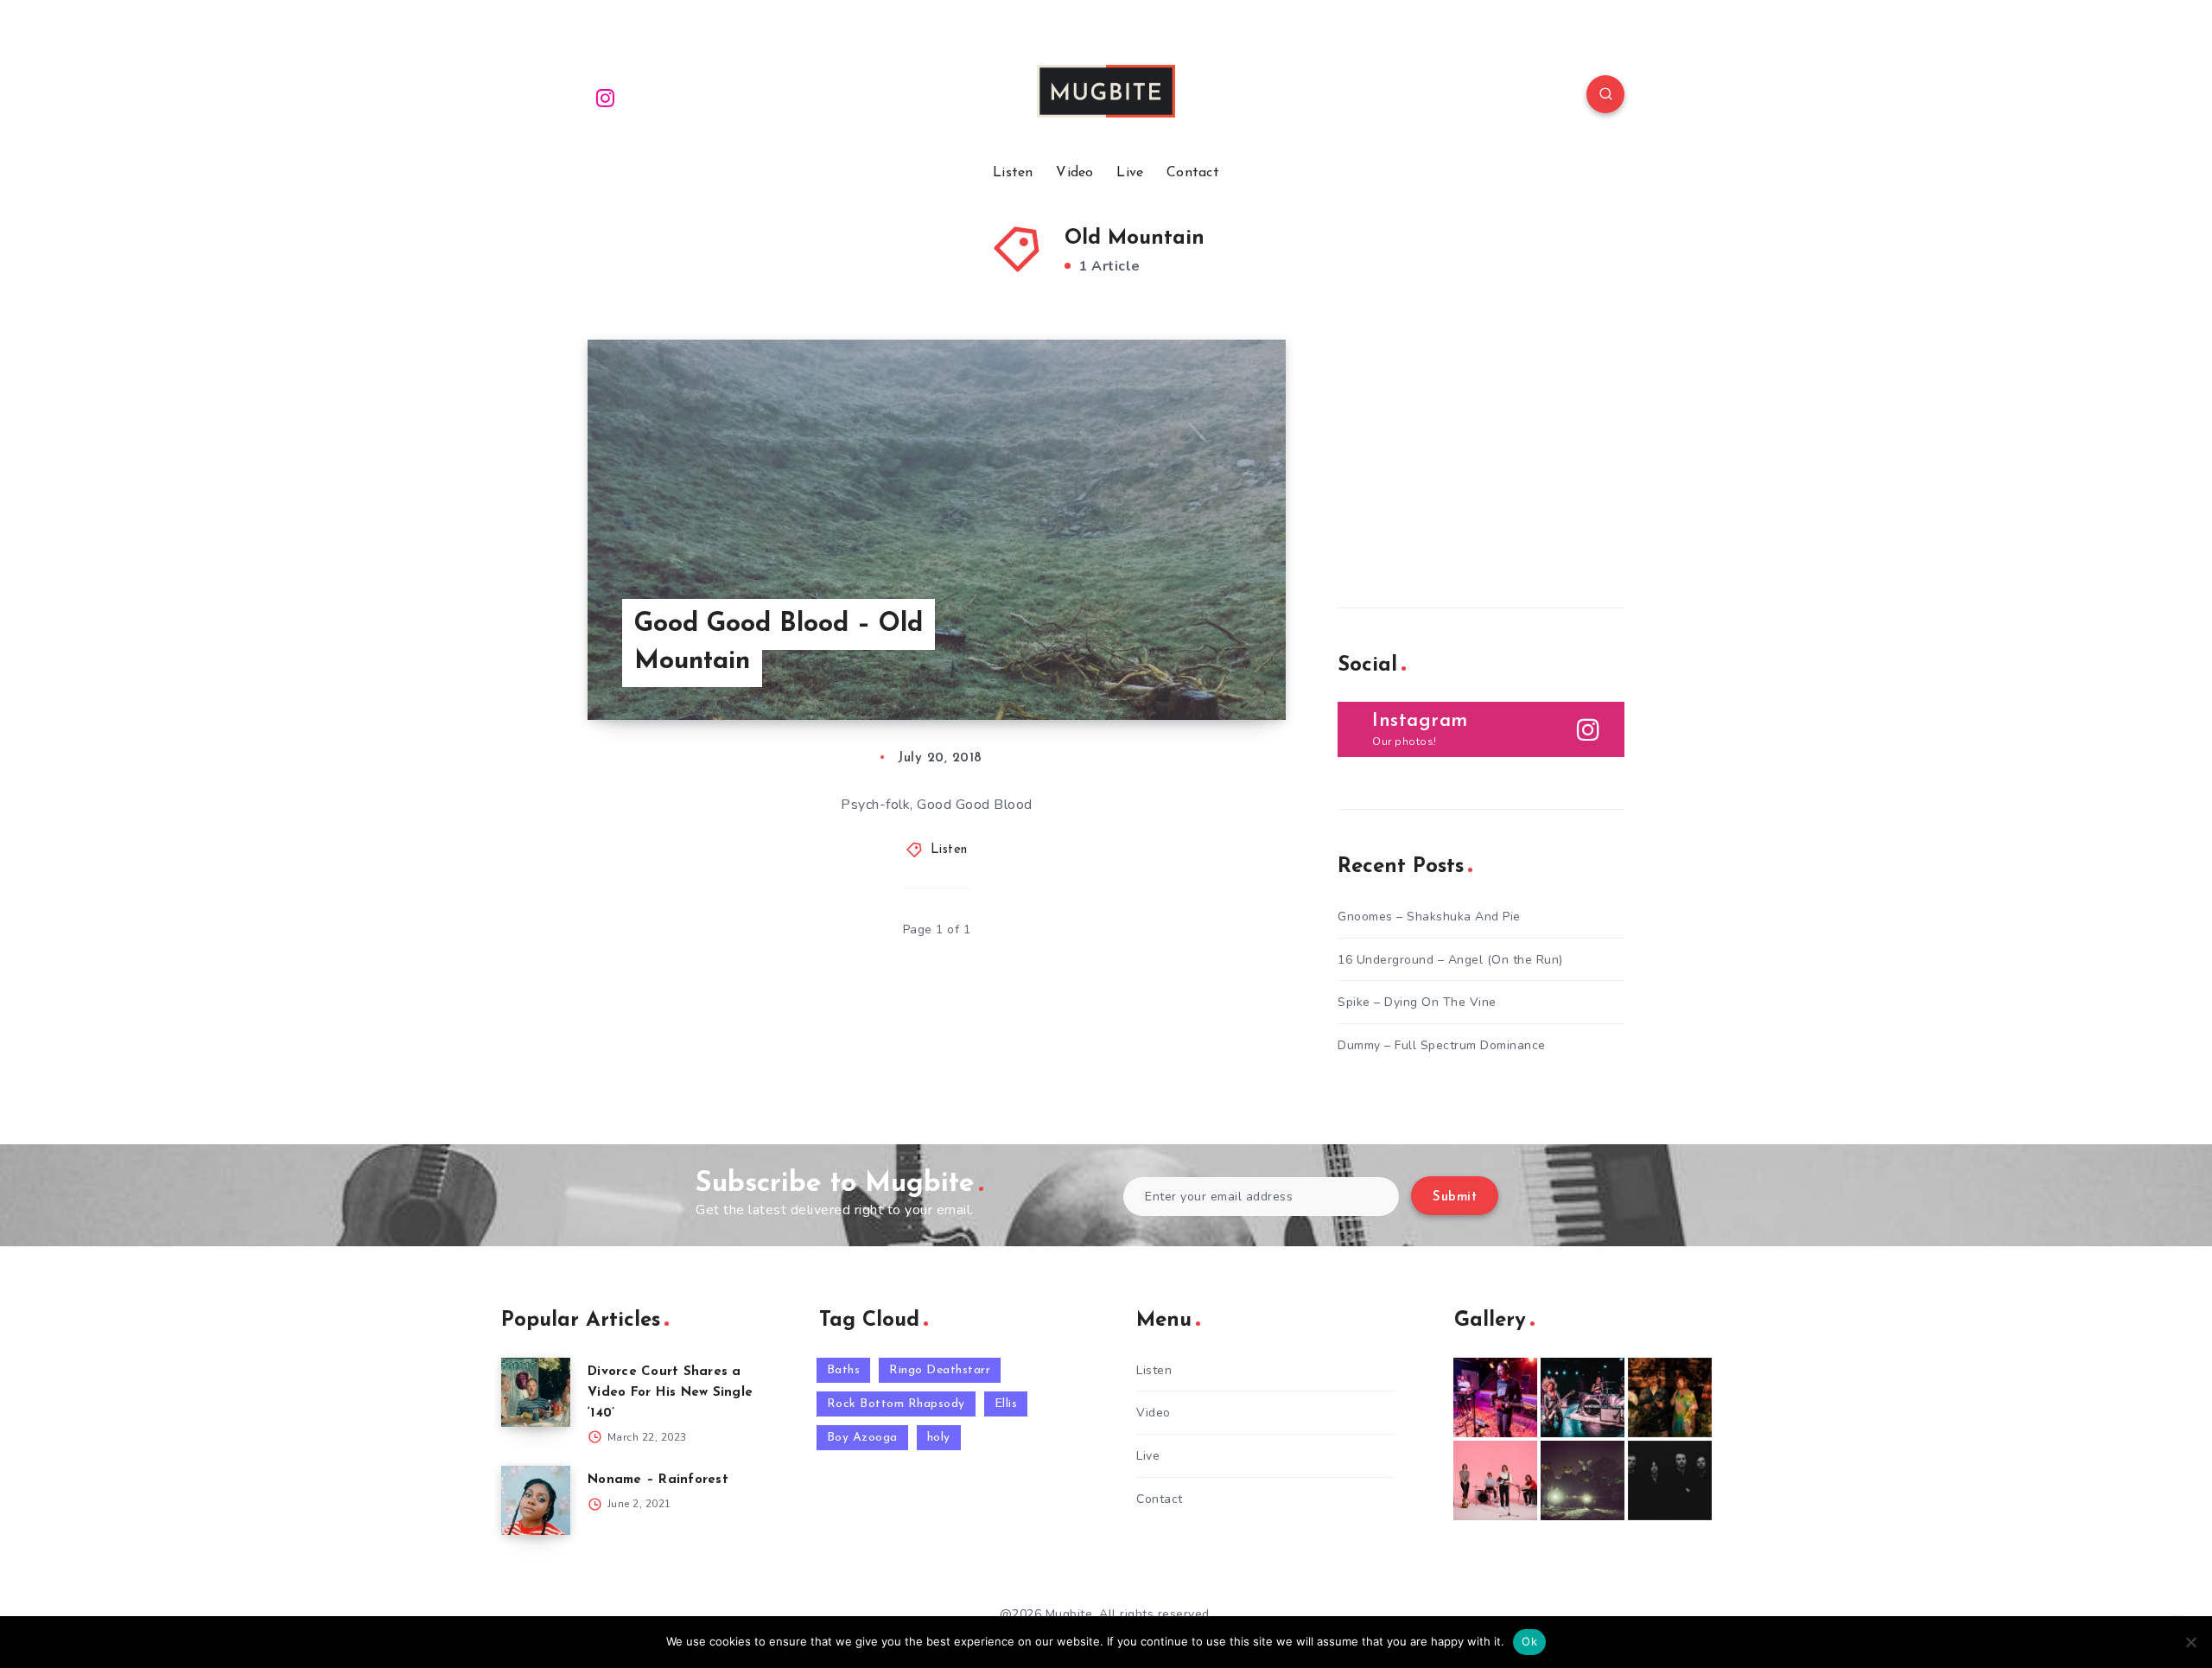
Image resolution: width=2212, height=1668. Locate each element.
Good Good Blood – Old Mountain (779, 643)
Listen (1013, 173)
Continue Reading (1205, 668)
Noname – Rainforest (658, 1480)
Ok (1529, 1641)
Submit (1455, 1197)
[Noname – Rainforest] (536, 1500)
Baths (844, 1370)
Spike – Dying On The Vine (1417, 1002)
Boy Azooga (862, 1438)
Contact (1193, 173)
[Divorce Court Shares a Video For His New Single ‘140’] (536, 1392)
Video (1075, 173)
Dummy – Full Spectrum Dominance (1442, 1045)
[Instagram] (606, 97)
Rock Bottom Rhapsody (896, 1404)
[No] (2190, 1642)
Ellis (1006, 1404)
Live (1130, 173)
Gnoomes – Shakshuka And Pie (1429, 917)
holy (939, 1438)
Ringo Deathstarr (940, 1370)
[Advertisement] (1467, 448)
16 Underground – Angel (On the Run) (1450, 960)
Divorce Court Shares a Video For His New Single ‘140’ (670, 1393)
